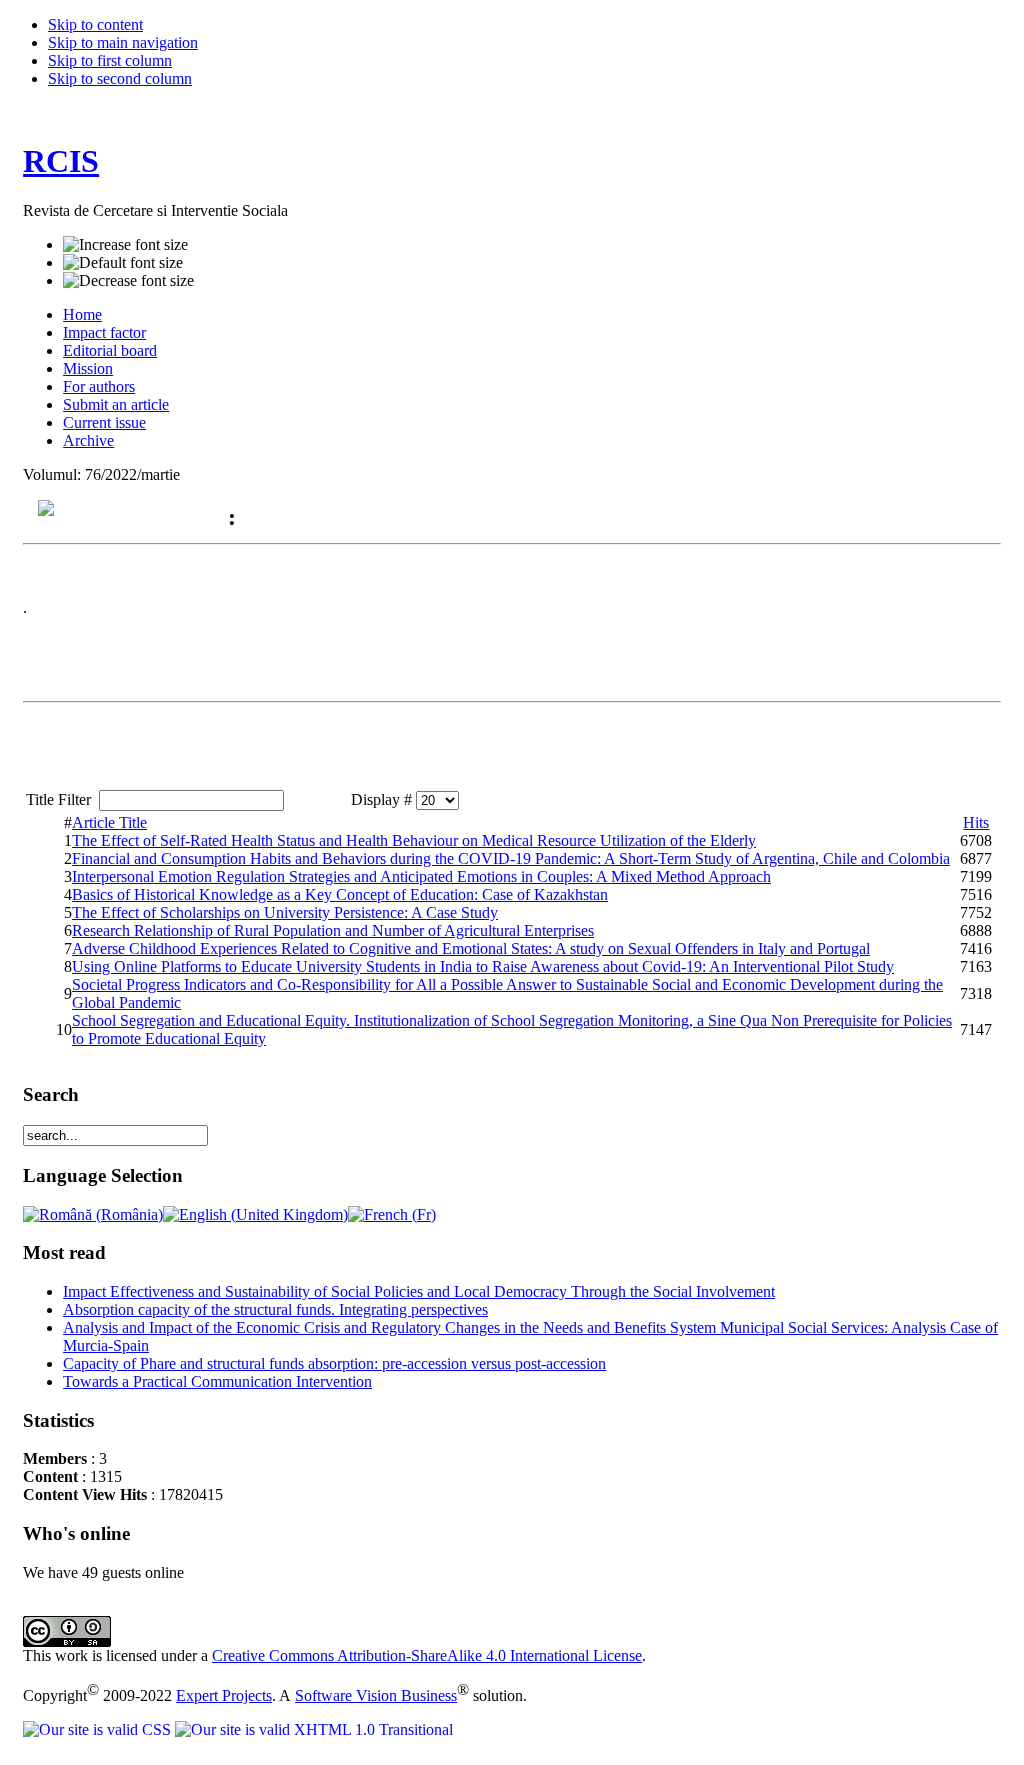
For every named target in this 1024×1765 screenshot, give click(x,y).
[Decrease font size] (128, 281)
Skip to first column (110, 60)
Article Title (109, 822)
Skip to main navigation (123, 42)
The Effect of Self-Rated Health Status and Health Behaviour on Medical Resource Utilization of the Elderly (414, 840)
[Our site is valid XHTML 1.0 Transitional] (314, 1729)
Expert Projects (224, 1695)
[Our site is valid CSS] (99, 1729)
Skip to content (95, 24)
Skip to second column (120, 78)
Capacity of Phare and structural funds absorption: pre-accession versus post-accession (334, 1363)
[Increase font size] (125, 245)
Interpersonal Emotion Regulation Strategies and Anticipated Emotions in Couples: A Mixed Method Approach (421, 876)
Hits (976, 822)
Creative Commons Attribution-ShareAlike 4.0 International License (427, 1655)
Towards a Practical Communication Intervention (217, 1381)
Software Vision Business (376, 1695)
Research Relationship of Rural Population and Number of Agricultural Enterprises (333, 930)
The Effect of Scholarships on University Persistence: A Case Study (285, 912)
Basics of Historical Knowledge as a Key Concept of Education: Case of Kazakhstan (340, 894)
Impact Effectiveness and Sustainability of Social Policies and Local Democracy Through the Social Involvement (419, 1291)
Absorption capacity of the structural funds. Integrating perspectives (275, 1309)
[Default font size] (123, 263)
